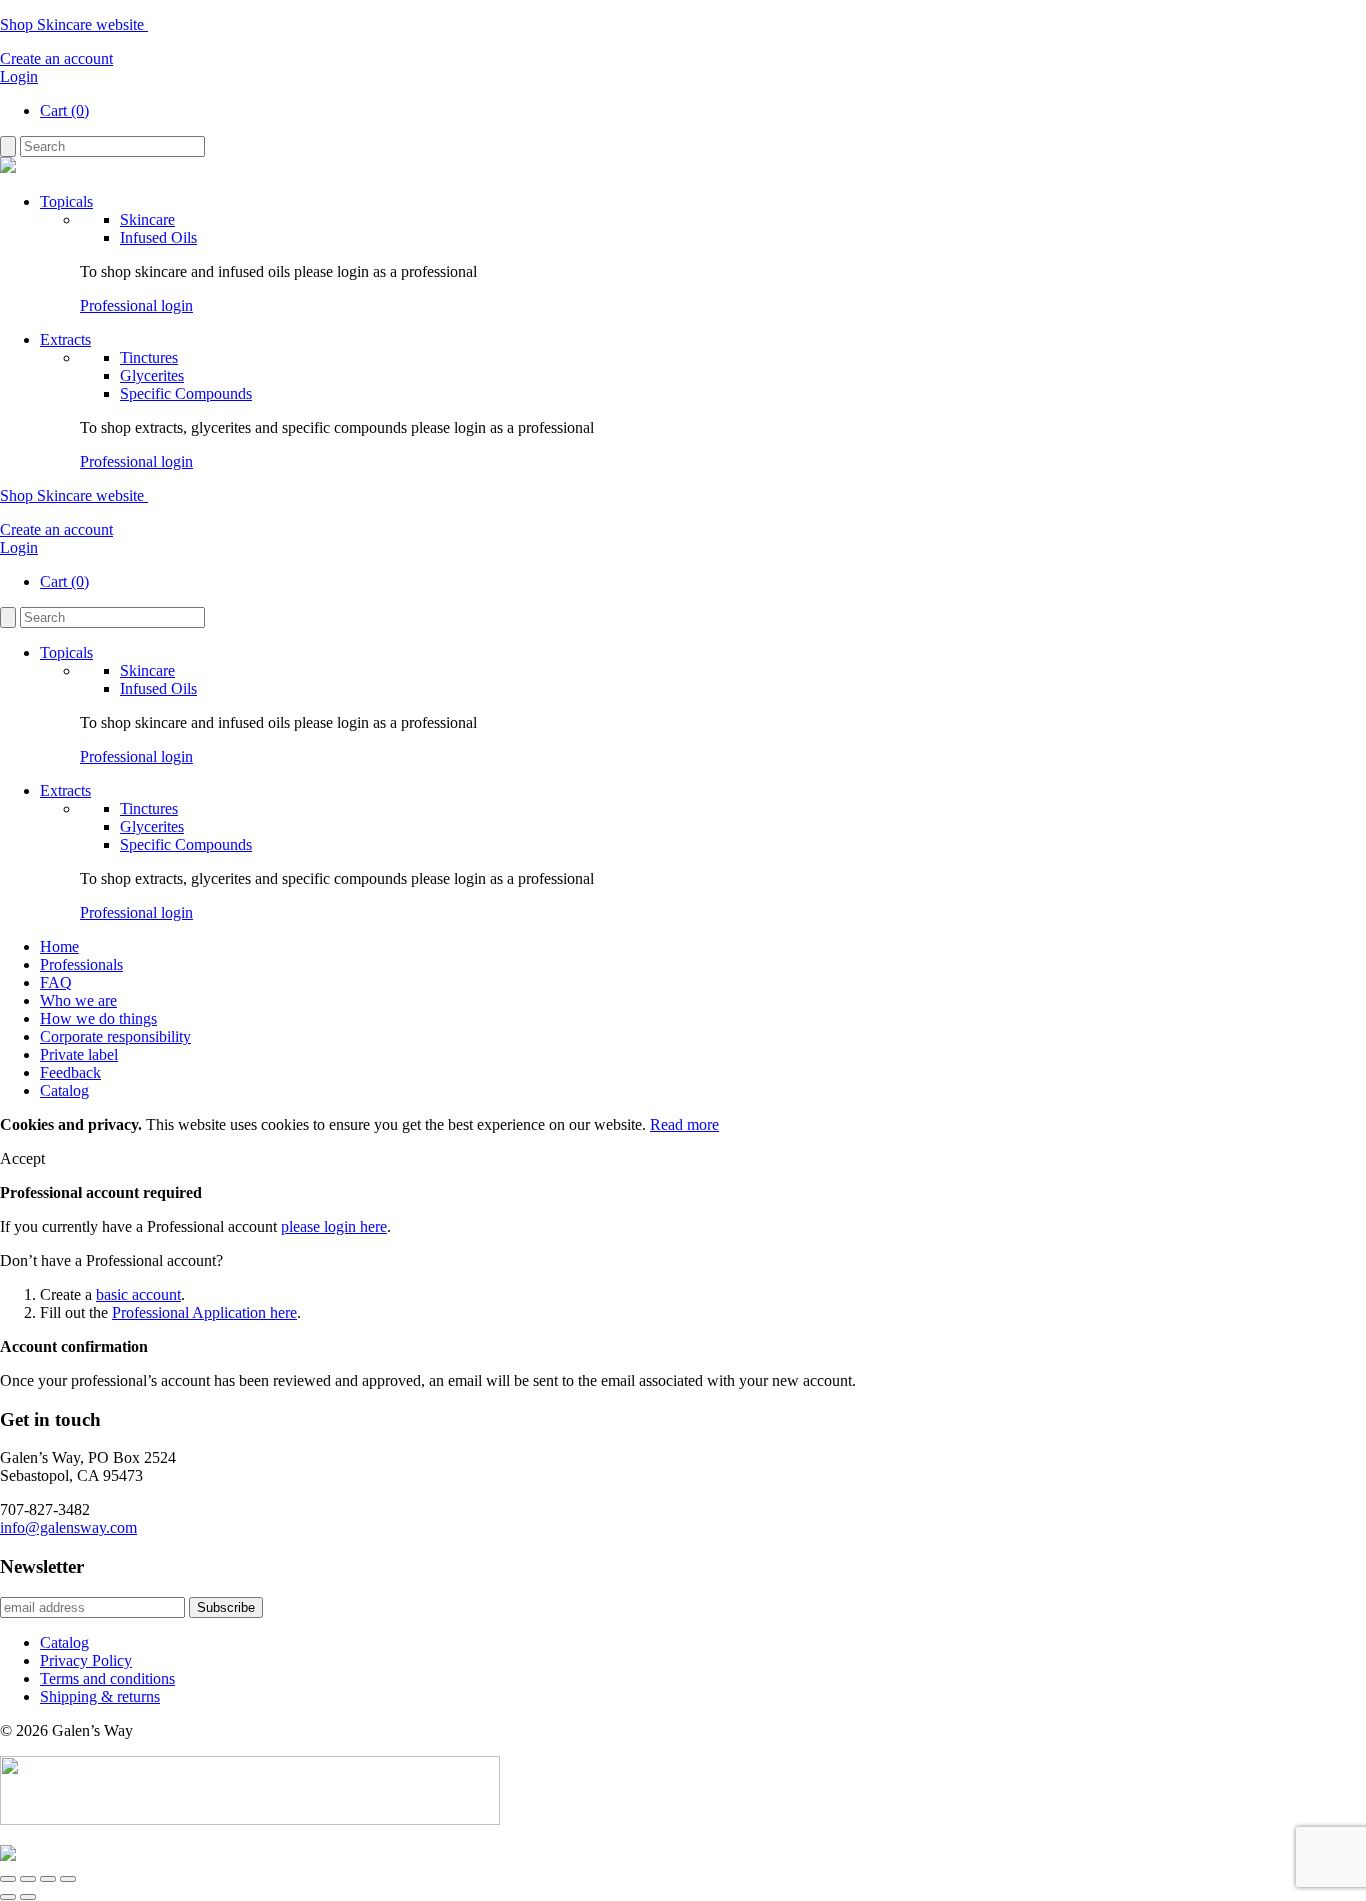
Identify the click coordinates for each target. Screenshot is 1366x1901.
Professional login (136, 305)
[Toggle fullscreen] (28, 1879)
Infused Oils (158, 237)
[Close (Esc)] (68, 1879)
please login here (334, 1226)
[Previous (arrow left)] (8, 1897)
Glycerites (152, 375)
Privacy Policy (86, 1660)
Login (19, 76)
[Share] (48, 1879)
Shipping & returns (100, 1696)
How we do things (98, 1018)
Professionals (81, 964)
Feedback (70, 1072)
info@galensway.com (68, 1527)
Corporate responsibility (115, 1036)
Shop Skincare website (74, 24)
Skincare (147, 219)
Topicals (66, 201)
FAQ (56, 982)
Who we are (78, 1000)
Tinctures (149, 357)
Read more (684, 1124)
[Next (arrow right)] (28, 1897)
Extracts (65, 339)
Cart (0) (64, 110)
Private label (79, 1054)
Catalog (64, 1090)
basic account (138, 1294)
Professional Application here (204, 1312)
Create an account (56, 58)
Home (59, 946)
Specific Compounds (186, 393)
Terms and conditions (107, 1678)
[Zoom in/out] (8, 1879)
